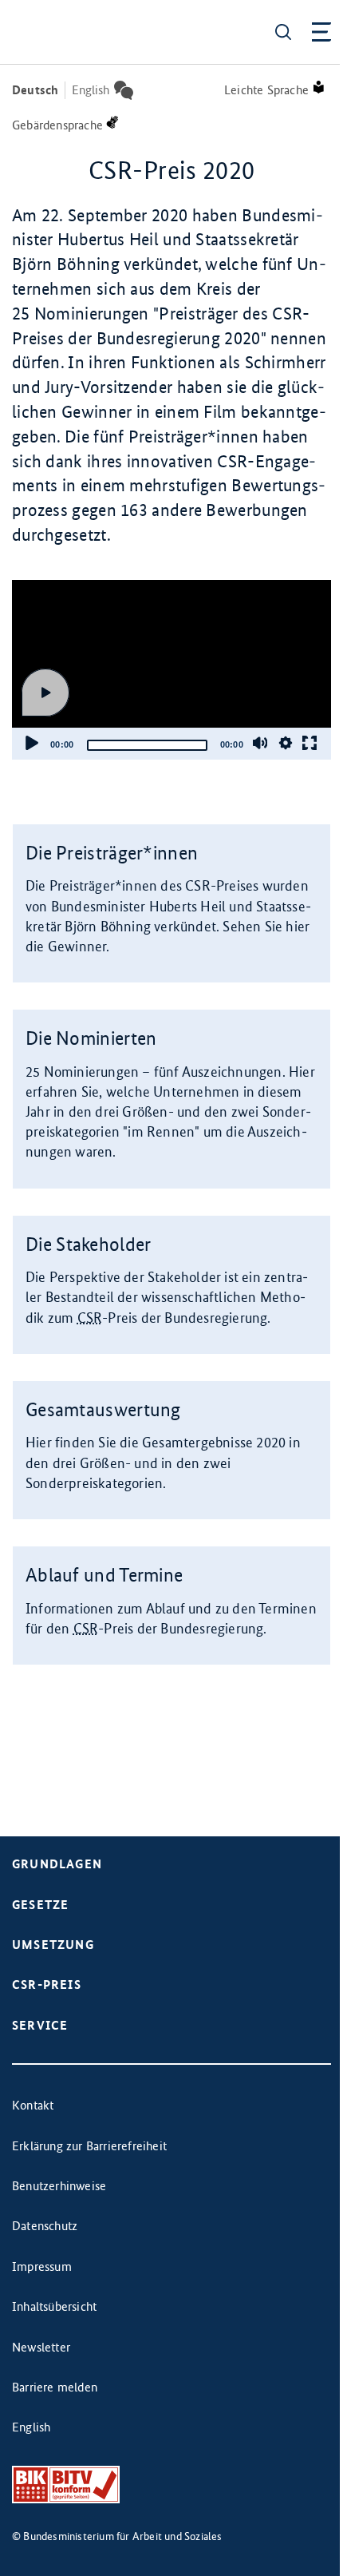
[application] (171, 670)
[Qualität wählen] (286, 743)
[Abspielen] (45, 693)
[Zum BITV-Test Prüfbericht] (66, 2485)
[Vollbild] (309, 743)
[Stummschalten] (260, 743)
